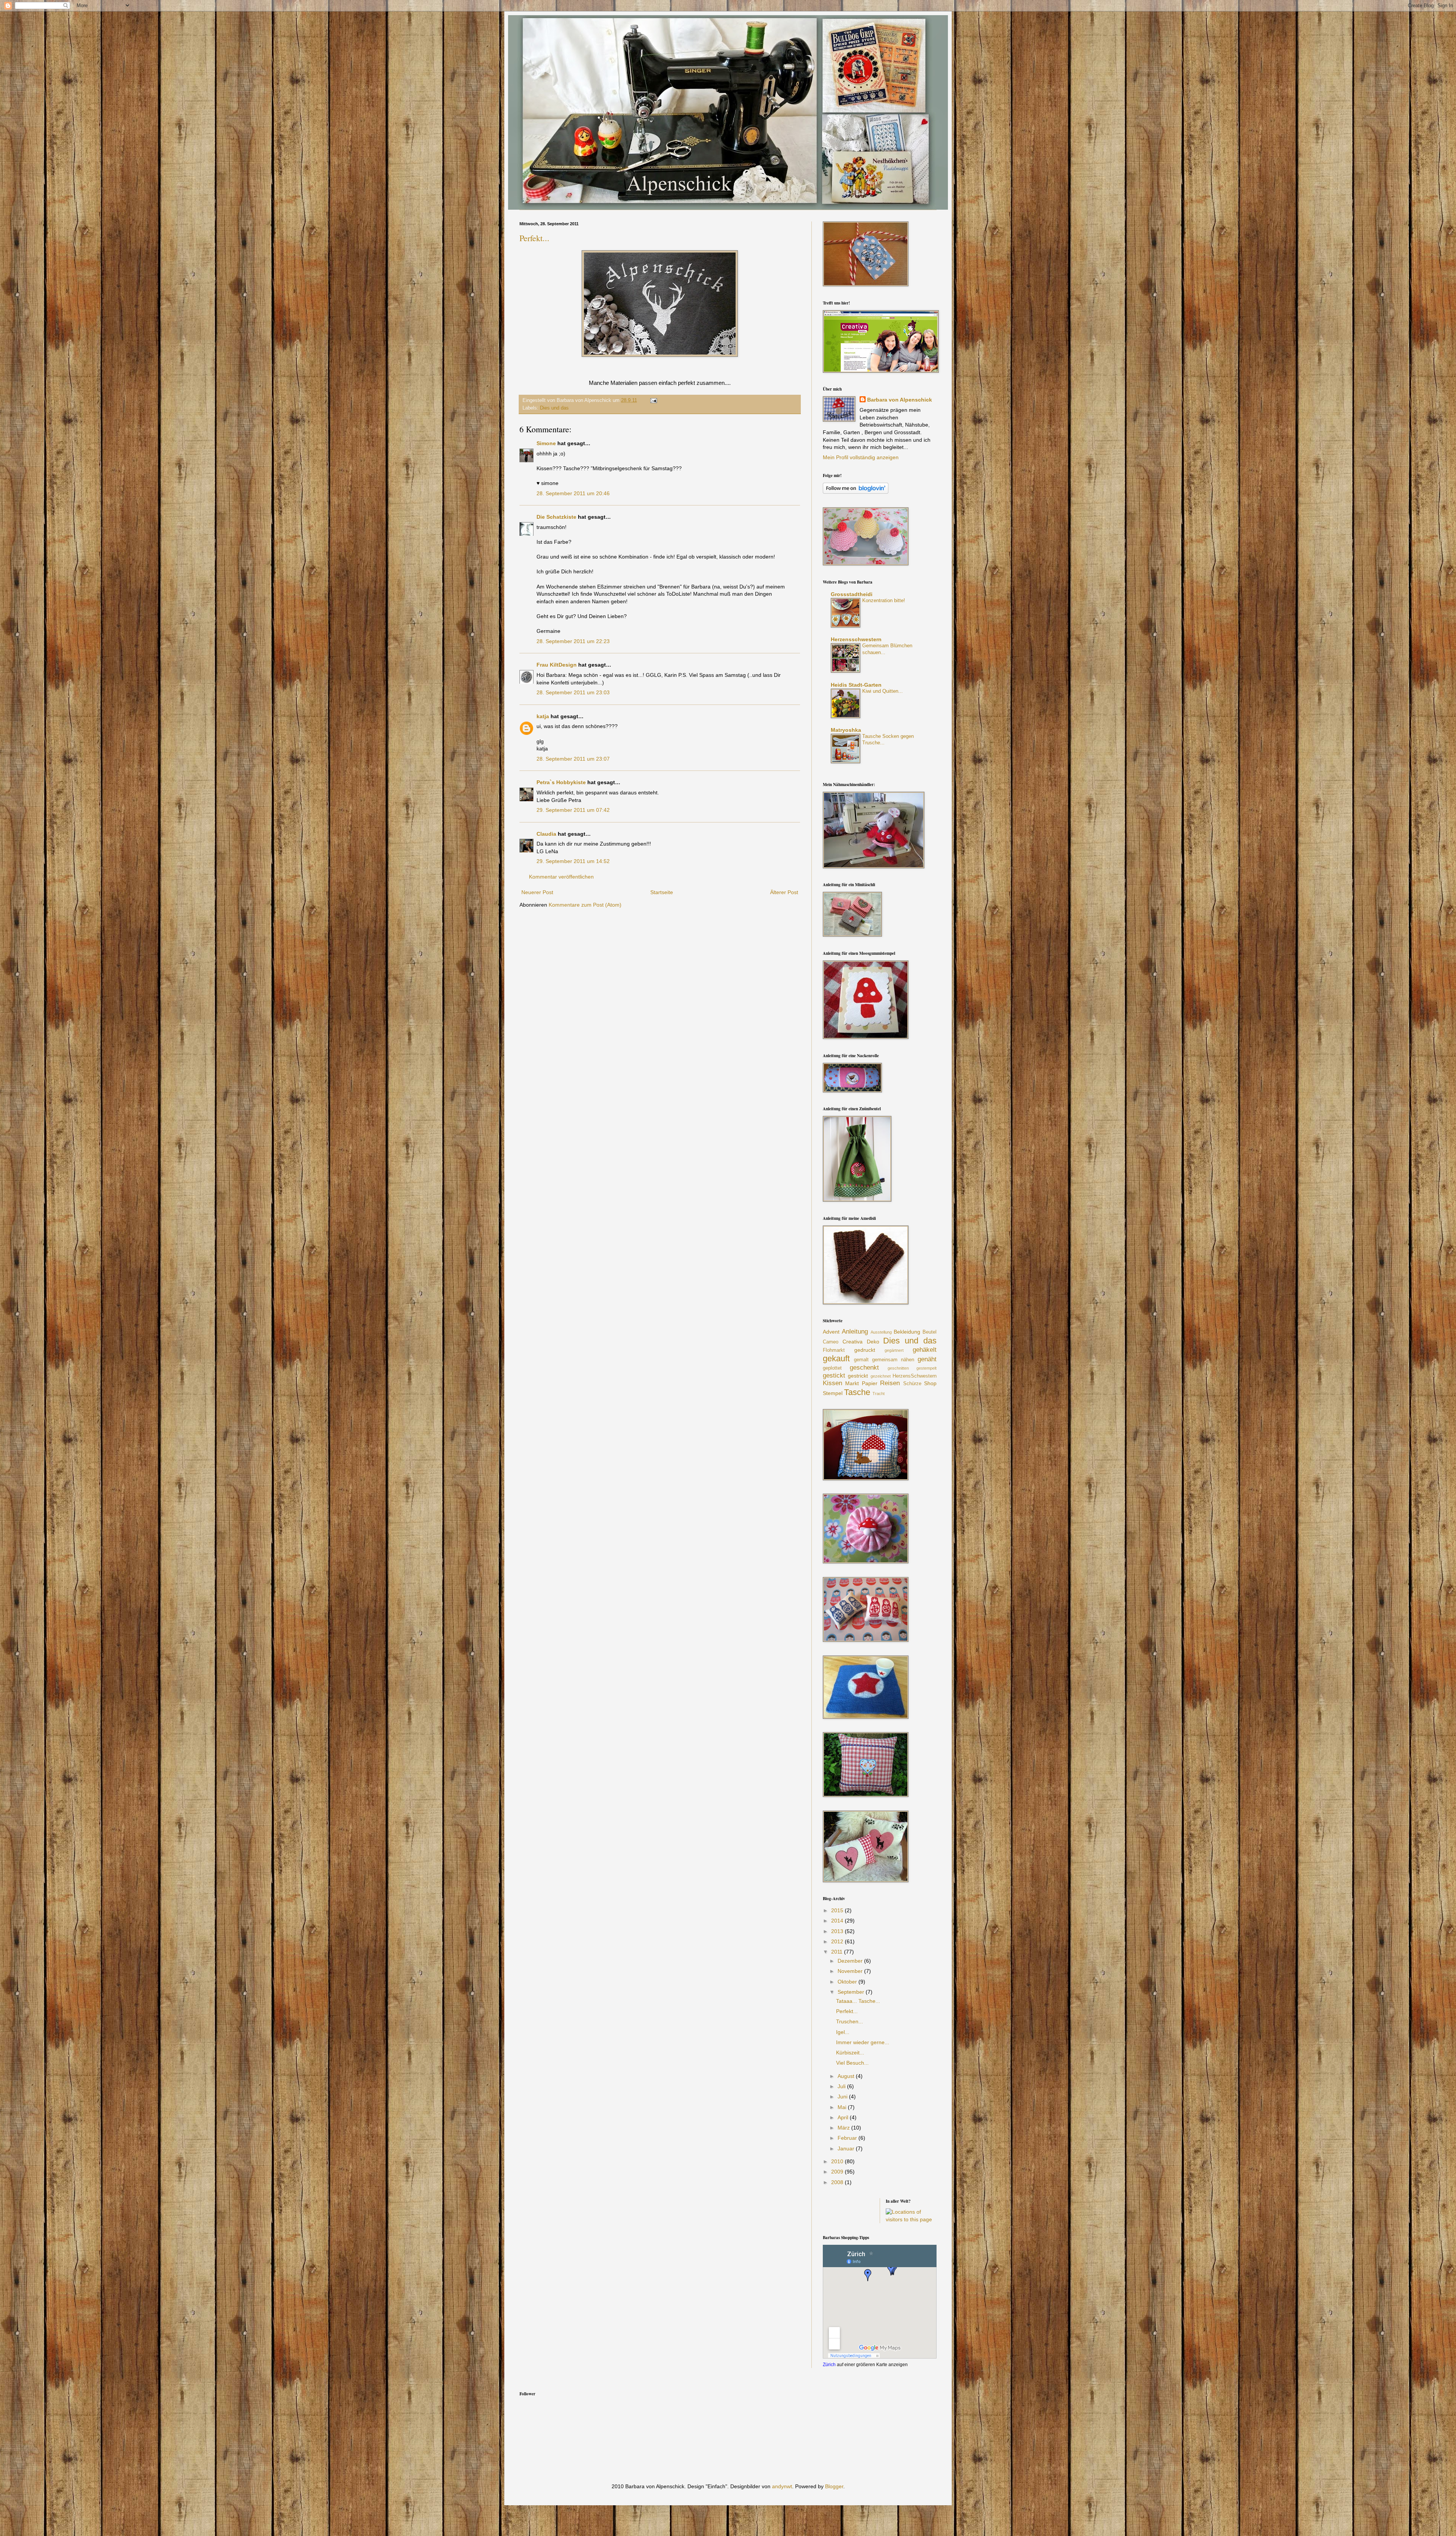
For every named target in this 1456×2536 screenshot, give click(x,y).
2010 (838, 2161)
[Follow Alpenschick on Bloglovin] (856, 492)
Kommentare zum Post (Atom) (585, 905)
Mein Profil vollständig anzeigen (861, 457)
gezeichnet (881, 1376)
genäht (927, 1359)
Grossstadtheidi (852, 594)
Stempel (833, 1393)
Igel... (843, 2032)
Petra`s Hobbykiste (561, 782)
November (851, 1971)
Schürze (912, 1384)
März (844, 2128)
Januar (847, 2148)
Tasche (857, 1392)
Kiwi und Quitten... (883, 691)
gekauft (836, 1358)
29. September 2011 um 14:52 (573, 861)
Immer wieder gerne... (863, 2042)
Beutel (930, 1332)
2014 (838, 1921)
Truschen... (850, 2021)
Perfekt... (534, 238)
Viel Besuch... (852, 2063)
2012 (838, 1941)
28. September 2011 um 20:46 (573, 493)
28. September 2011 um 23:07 (573, 759)
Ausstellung (881, 1332)
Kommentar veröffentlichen (561, 877)
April (844, 2117)
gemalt (861, 1360)
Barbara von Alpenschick (900, 400)
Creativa (853, 1342)
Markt (852, 1383)
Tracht (879, 1394)
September (852, 1992)
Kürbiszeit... (850, 2053)
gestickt (834, 1375)
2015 (838, 1910)
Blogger (834, 2486)
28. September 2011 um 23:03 (573, 692)
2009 (838, 2172)
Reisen (890, 1383)
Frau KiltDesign (557, 665)
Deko (873, 1342)
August (847, 2076)
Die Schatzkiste (556, 517)
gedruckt (865, 1350)
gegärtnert (894, 1350)
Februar (848, 2138)
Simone (546, 443)
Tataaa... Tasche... (858, 2001)
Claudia (547, 834)
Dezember (851, 1961)
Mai (843, 2107)
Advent (831, 1332)
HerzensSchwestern (915, 1376)
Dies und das (554, 408)
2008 (838, 2182)
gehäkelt (925, 1350)
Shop (930, 1383)
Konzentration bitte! (884, 600)
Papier (870, 1383)
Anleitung (855, 1332)
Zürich (829, 2364)
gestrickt (858, 1376)
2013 (838, 1931)
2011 (838, 1952)
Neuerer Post (537, 892)
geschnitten (898, 1368)
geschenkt (864, 1368)
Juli (842, 2086)
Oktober (848, 1982)
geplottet (832, 1368)
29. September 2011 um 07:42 (573, 810)
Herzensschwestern (856, 639)
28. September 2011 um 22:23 (573, 641)
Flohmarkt (834, 1350)
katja (543, 716)
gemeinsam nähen (893, 1360)
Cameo (831, 1342)
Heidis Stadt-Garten (856, 685)
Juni (843, 2097)
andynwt (782, 2486)
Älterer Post (784, 892)
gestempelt (926, 1368)
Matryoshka (846, 730)
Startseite (662, 892)
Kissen (832, 1383)
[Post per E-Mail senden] (653, 400)
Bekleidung (907, 1332)
